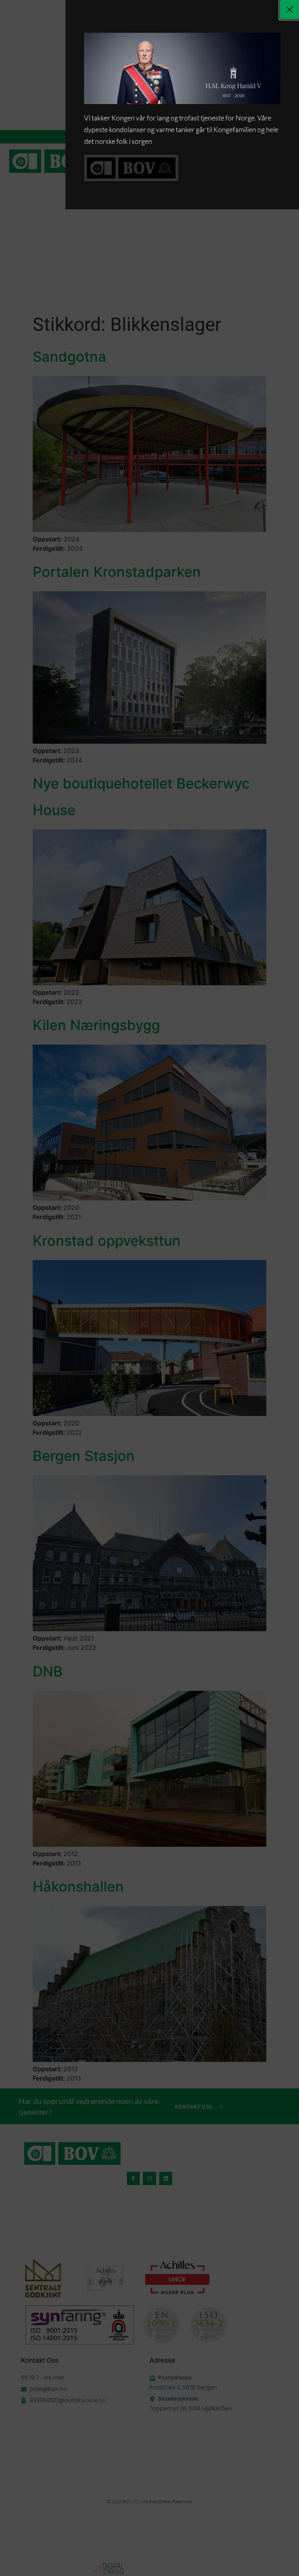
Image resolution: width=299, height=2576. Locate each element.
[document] (149, 1288)
